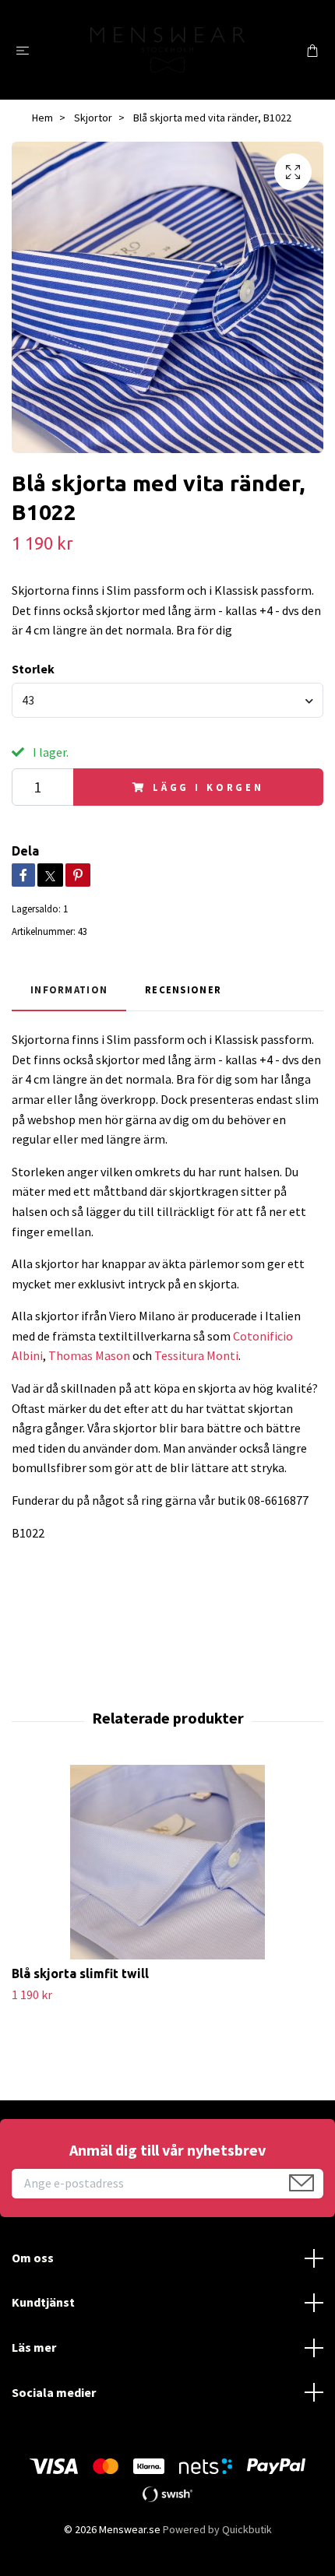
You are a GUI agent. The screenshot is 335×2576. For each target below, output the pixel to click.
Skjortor (93, 118)
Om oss (33, 2258)
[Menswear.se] (167, 50)
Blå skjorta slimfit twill (80, 1973)
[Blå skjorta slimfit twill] (167, 1862)
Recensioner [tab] (183, 989)
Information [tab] (69, 989)
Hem (42, 118)
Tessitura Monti (196, 1355)
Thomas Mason (89, 1355)
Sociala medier (54, 2392)
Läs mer (34, 2347)
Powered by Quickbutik (217, 2529)
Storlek (33, 669)
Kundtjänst (43, 2302)
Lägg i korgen (208, 787)
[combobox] (167, 700)
